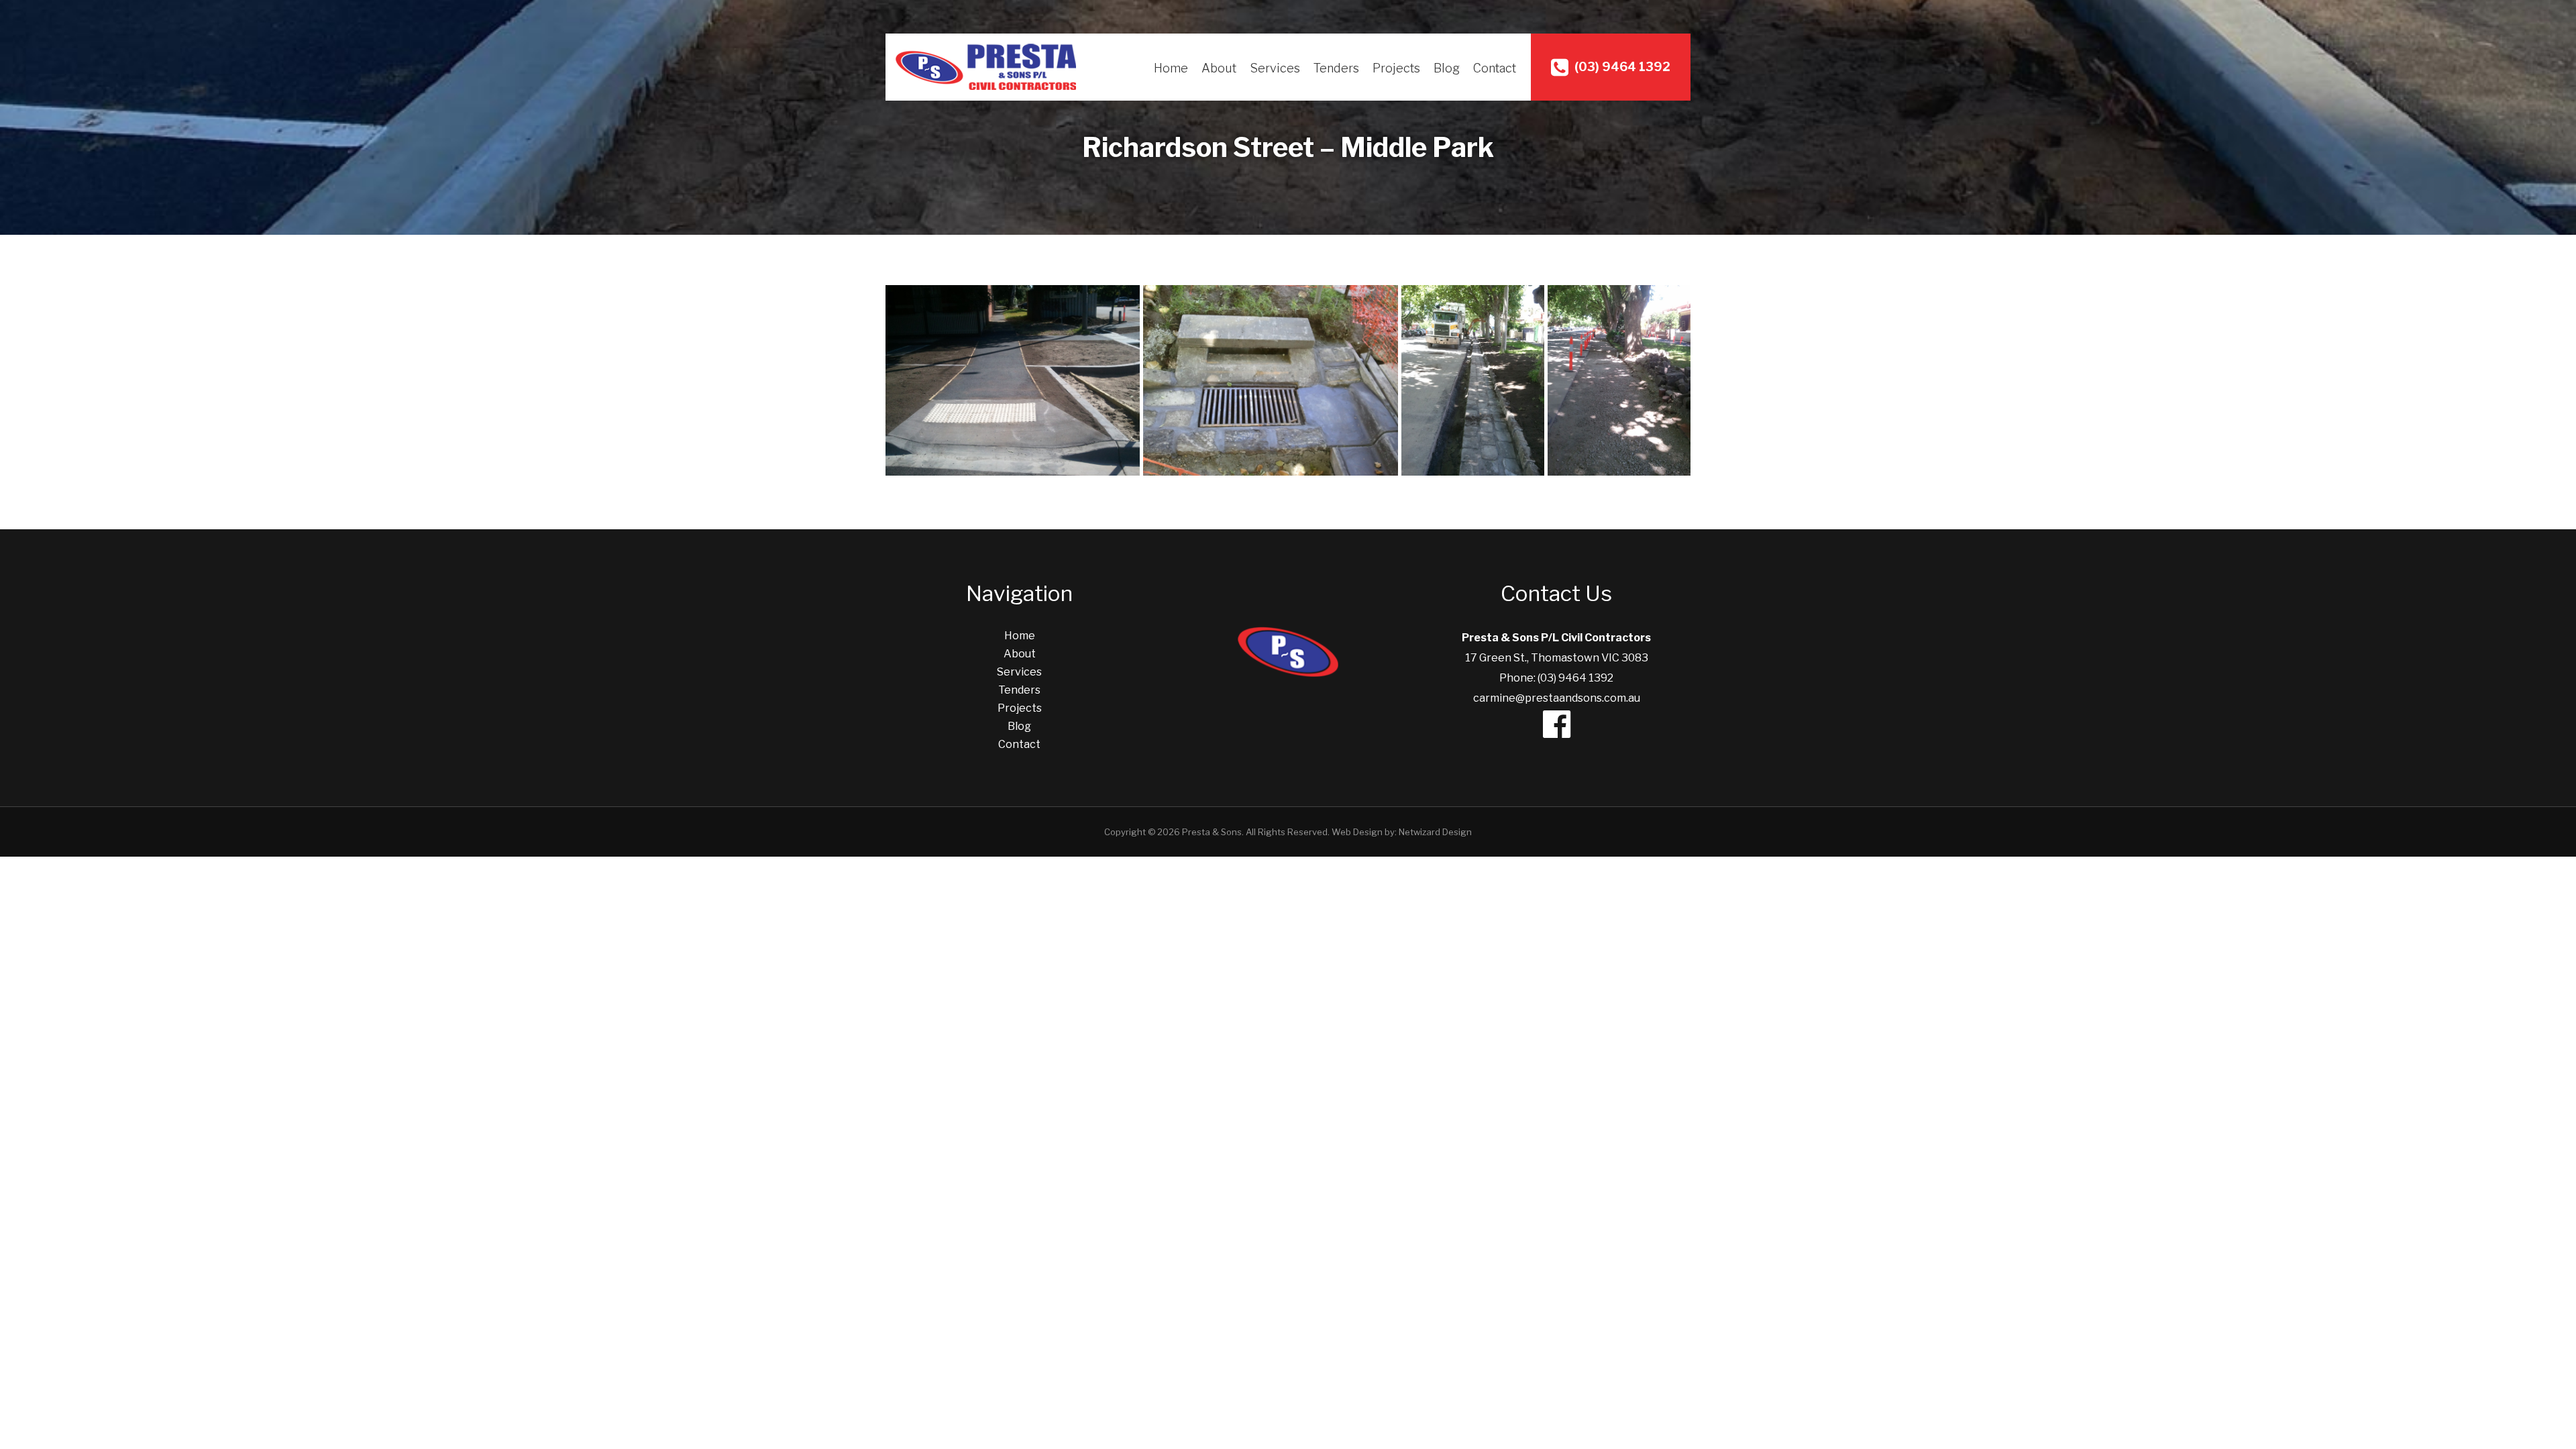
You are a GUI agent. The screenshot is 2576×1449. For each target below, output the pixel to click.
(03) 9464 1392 (1621, 67)
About (1219, 68)
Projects (1396, 68)
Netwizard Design (1435, 832)
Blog (1447, 68)
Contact (1495, 68)
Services (1275, 68)
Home (1171, 68)
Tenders (1336, 68)
